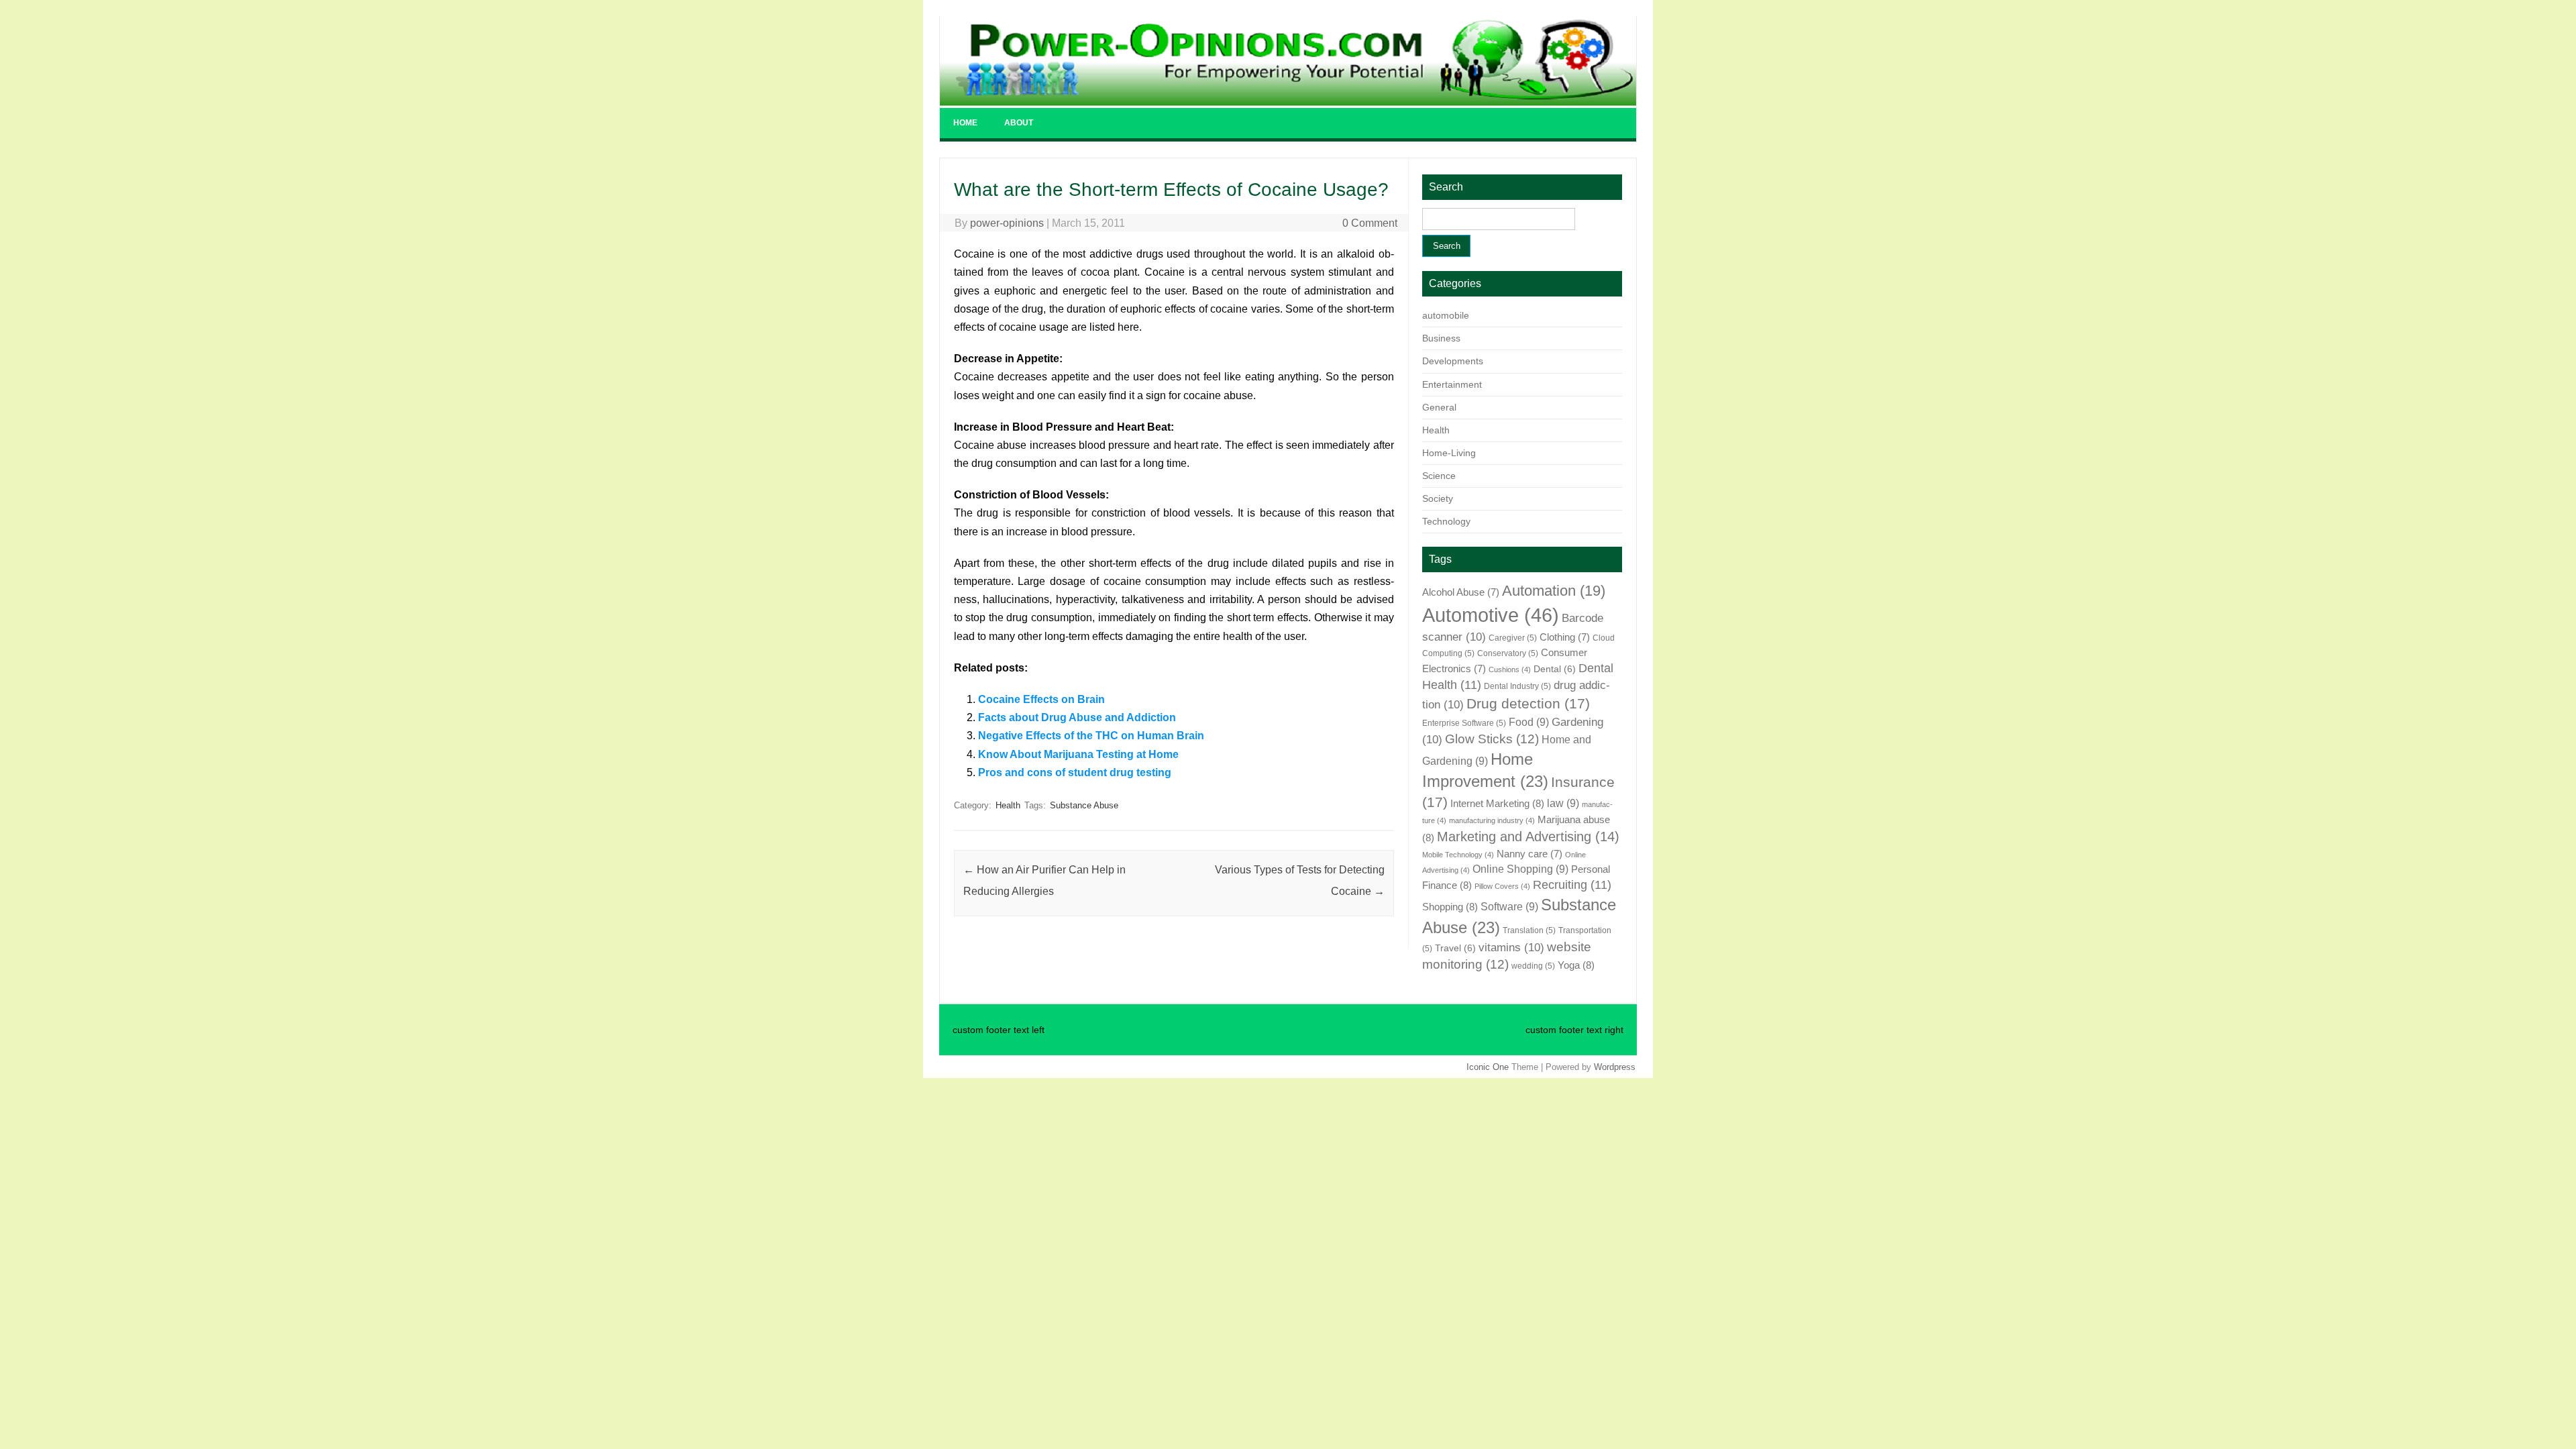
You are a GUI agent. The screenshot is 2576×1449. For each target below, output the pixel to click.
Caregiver (1513, 638)
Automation (1554, 591)
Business (1441, 338)
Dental (1555, 669)
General (1439, 407)
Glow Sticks (1492, 739)
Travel (1455, 948)
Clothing (1565, 637)
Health (1008, 805)
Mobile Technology (1458, 855)
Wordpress (1615, 1067)
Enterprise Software (1464, 723)
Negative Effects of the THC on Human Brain (1091, 736)
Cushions (1510, 669)
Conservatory (1508, 653)
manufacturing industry (1492, 820)
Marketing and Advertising (1528, 837)
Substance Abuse (1084, 805)
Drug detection (1528, 704)
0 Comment (1370, 223)
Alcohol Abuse (1461, 592)
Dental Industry (1517, 686)
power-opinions (1007, 223)
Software (1509, 906)
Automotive (1491, 615)
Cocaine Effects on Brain (1041, 699)
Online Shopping (1520, 869)
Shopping (1450, 907)
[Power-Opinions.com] (1288, 102)
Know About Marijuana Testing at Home (1078, 754)
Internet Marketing (1497, 803)
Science (1439, 476)
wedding (1533, 966)
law (1563, 803)
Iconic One (1488, 1067)
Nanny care (1529, 854)
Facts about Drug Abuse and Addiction (1077, 717)
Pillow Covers (1502, 886)
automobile (1446, 315)
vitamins (1511, 947)
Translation (1529, 930)
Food (1529, 722)
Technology (1446, 521)
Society (1438, 498)
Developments (1453, 361)
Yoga (1576, 965)
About (1019, 123)
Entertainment (1452, 384)
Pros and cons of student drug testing (1075, 772)
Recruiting (1572, 885)
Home (965, 123)
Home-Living (1449, 453)
